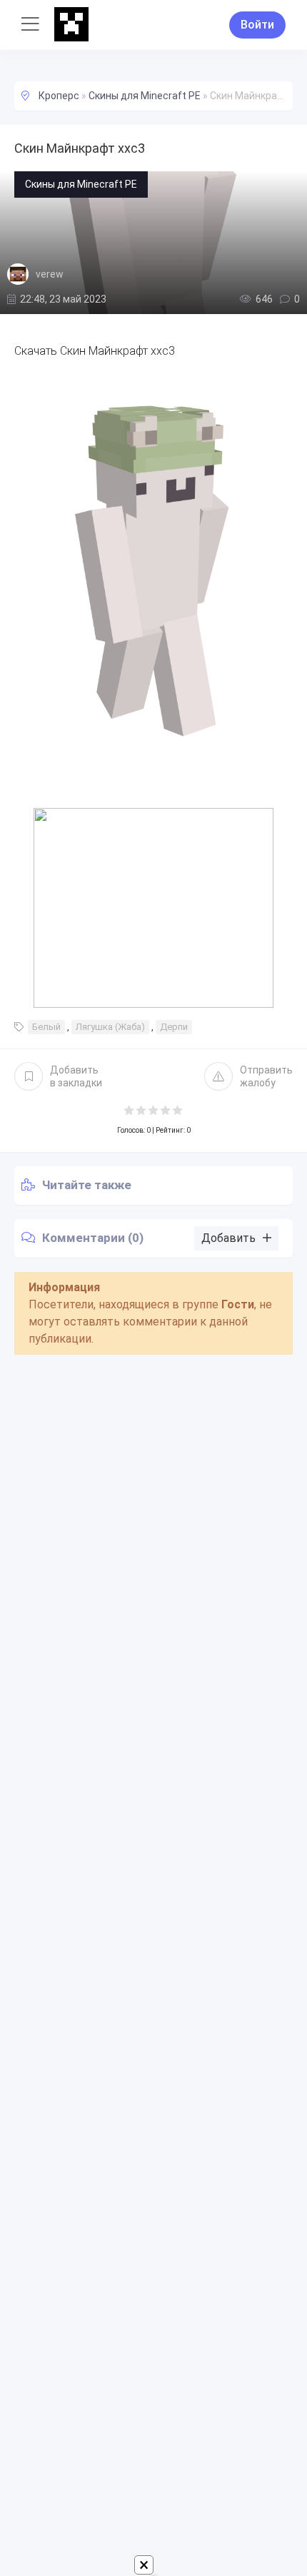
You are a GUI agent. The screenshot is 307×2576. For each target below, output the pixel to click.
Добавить (76, 1076)
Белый (46, 1027)
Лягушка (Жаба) (110, 1027)
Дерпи (174, 1027)
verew (50, 274)
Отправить (266, 1076)
